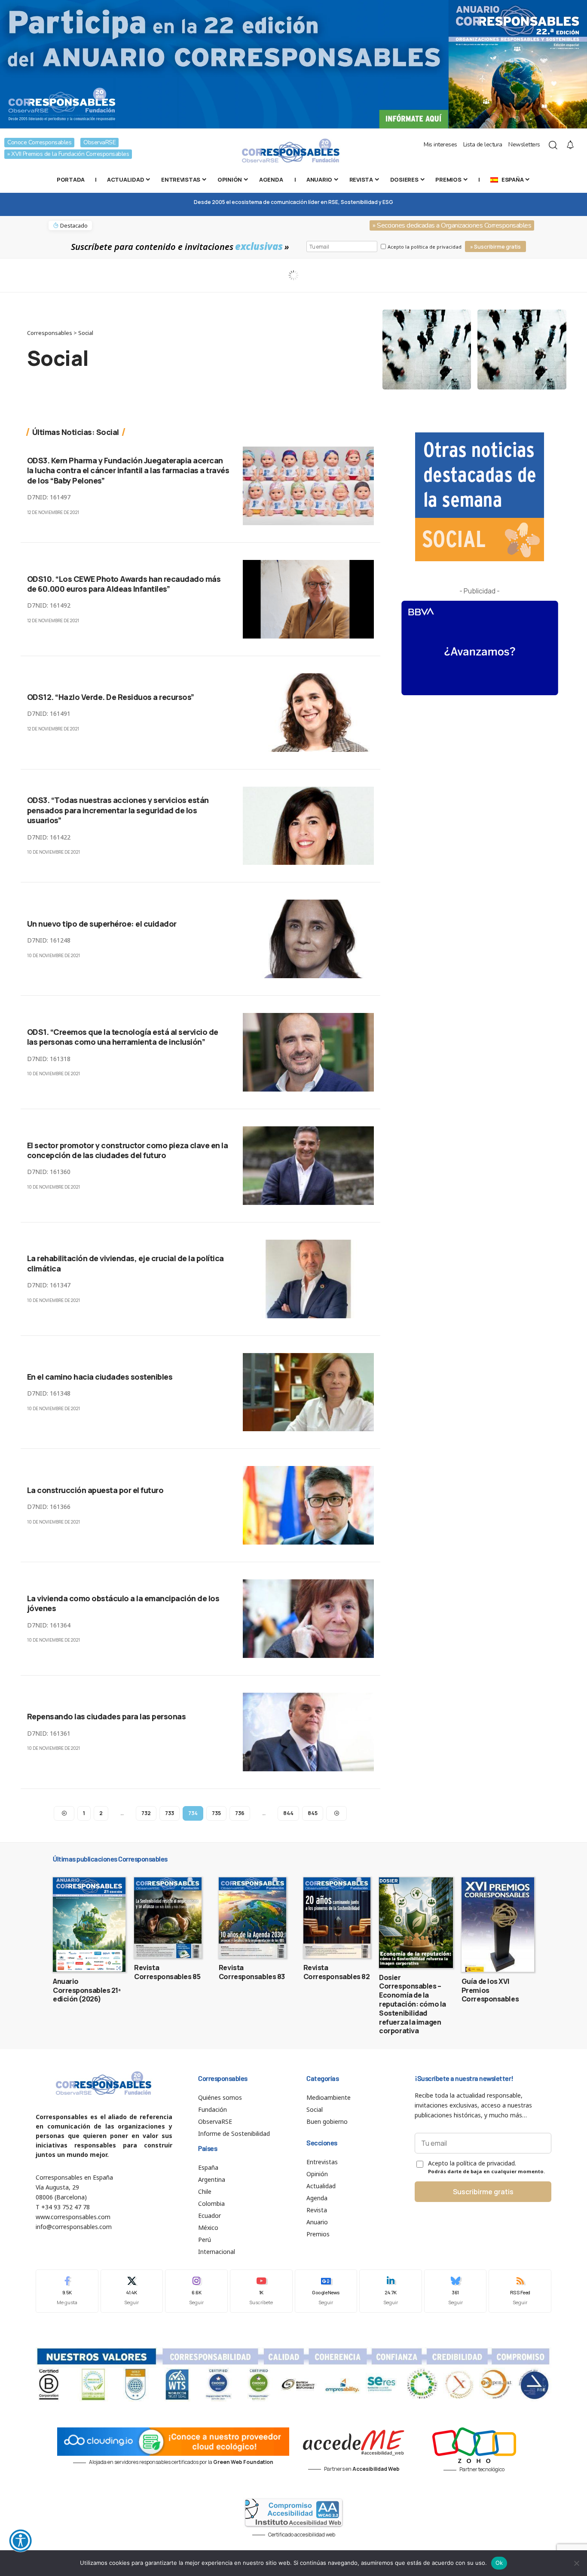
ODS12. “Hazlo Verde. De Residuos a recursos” (111, 697)
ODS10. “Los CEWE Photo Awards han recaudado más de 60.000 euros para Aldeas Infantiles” (124, 584)
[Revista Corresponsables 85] (168, 1918)
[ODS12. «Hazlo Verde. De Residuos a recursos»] (308, 713)
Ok (499, 2563)
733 (170, 1813)
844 (288, 1813)
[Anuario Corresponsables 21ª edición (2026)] (89, 1925)
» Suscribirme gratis (495, 247)
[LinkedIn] (391, 2291)
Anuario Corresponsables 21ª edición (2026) (87, 1990)
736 (240, 1813)
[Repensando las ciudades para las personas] (308, 1732)
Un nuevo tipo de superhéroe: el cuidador (102, 924)
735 (216, 1813)
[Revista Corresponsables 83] (252, 1918)
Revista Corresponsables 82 (337, 1972)
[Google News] (326, 2291)
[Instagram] (196, 2291)
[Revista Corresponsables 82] (337, 1918)
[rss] (520, 2291)
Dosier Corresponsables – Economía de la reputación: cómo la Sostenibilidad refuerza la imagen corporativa (413, 2004)
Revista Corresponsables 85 (167, 1972)
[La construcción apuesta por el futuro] (308, 1505)
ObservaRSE (99, 142)
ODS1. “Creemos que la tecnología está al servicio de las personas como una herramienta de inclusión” (123, 1037)
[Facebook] (67, 2291)
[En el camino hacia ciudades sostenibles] (308, 1392)
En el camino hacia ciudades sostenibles (100, 1377)
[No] (576, 2563)
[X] (132, 2291)
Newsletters (524, 144)
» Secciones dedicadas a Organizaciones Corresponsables (452, 225)
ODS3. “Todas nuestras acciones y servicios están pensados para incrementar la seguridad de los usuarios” (118, 810)
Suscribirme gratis (483, 2192)
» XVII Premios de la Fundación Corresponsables (68, 154)
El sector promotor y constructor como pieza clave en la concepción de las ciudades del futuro (128, 1150)
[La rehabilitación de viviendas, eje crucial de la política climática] (308, 1279)
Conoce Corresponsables (39, 142)
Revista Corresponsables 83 (252, 1972)
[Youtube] (261, 2291)
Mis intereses (440, 144)
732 (146, 1813)
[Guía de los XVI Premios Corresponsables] (498, 1925)
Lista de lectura (483, 144)
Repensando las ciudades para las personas (107, 1716)
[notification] (570, 145)
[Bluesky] (456, 2291)
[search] (553, 145)
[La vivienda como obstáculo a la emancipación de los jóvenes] (308, 1619)
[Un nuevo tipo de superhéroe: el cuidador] (308, 939)
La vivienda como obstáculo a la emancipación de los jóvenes (123, 1603)
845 (313, 1813)
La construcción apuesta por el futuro (95, 1490)
